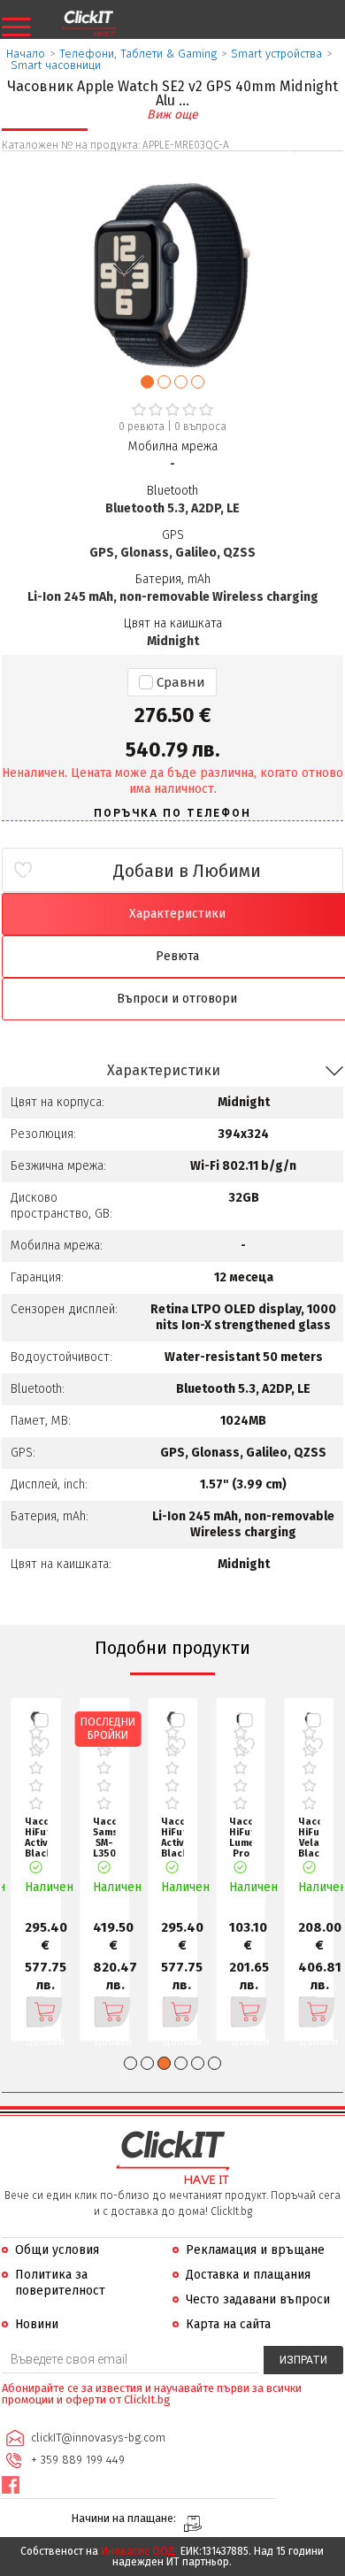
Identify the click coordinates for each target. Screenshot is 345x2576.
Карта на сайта (228, 2324)
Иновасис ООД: (139, 2551)
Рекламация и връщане (255, 2250)
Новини (37, 2324)
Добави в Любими (187, 871)
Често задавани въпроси (258, 2299)
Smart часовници (56, 65)
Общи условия (57, 2250)
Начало (26, 54)
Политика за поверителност (60, 2283)
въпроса (200, 427)
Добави (36, 2012)
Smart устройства (276, 54)
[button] (147, 382)
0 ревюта (142, 427)
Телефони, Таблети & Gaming (138, 54)
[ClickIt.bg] (88, 24)
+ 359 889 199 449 (78, 2460)
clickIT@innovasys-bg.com (98, 2438)
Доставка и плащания (248, 2275)
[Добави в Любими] (40, 1746)
